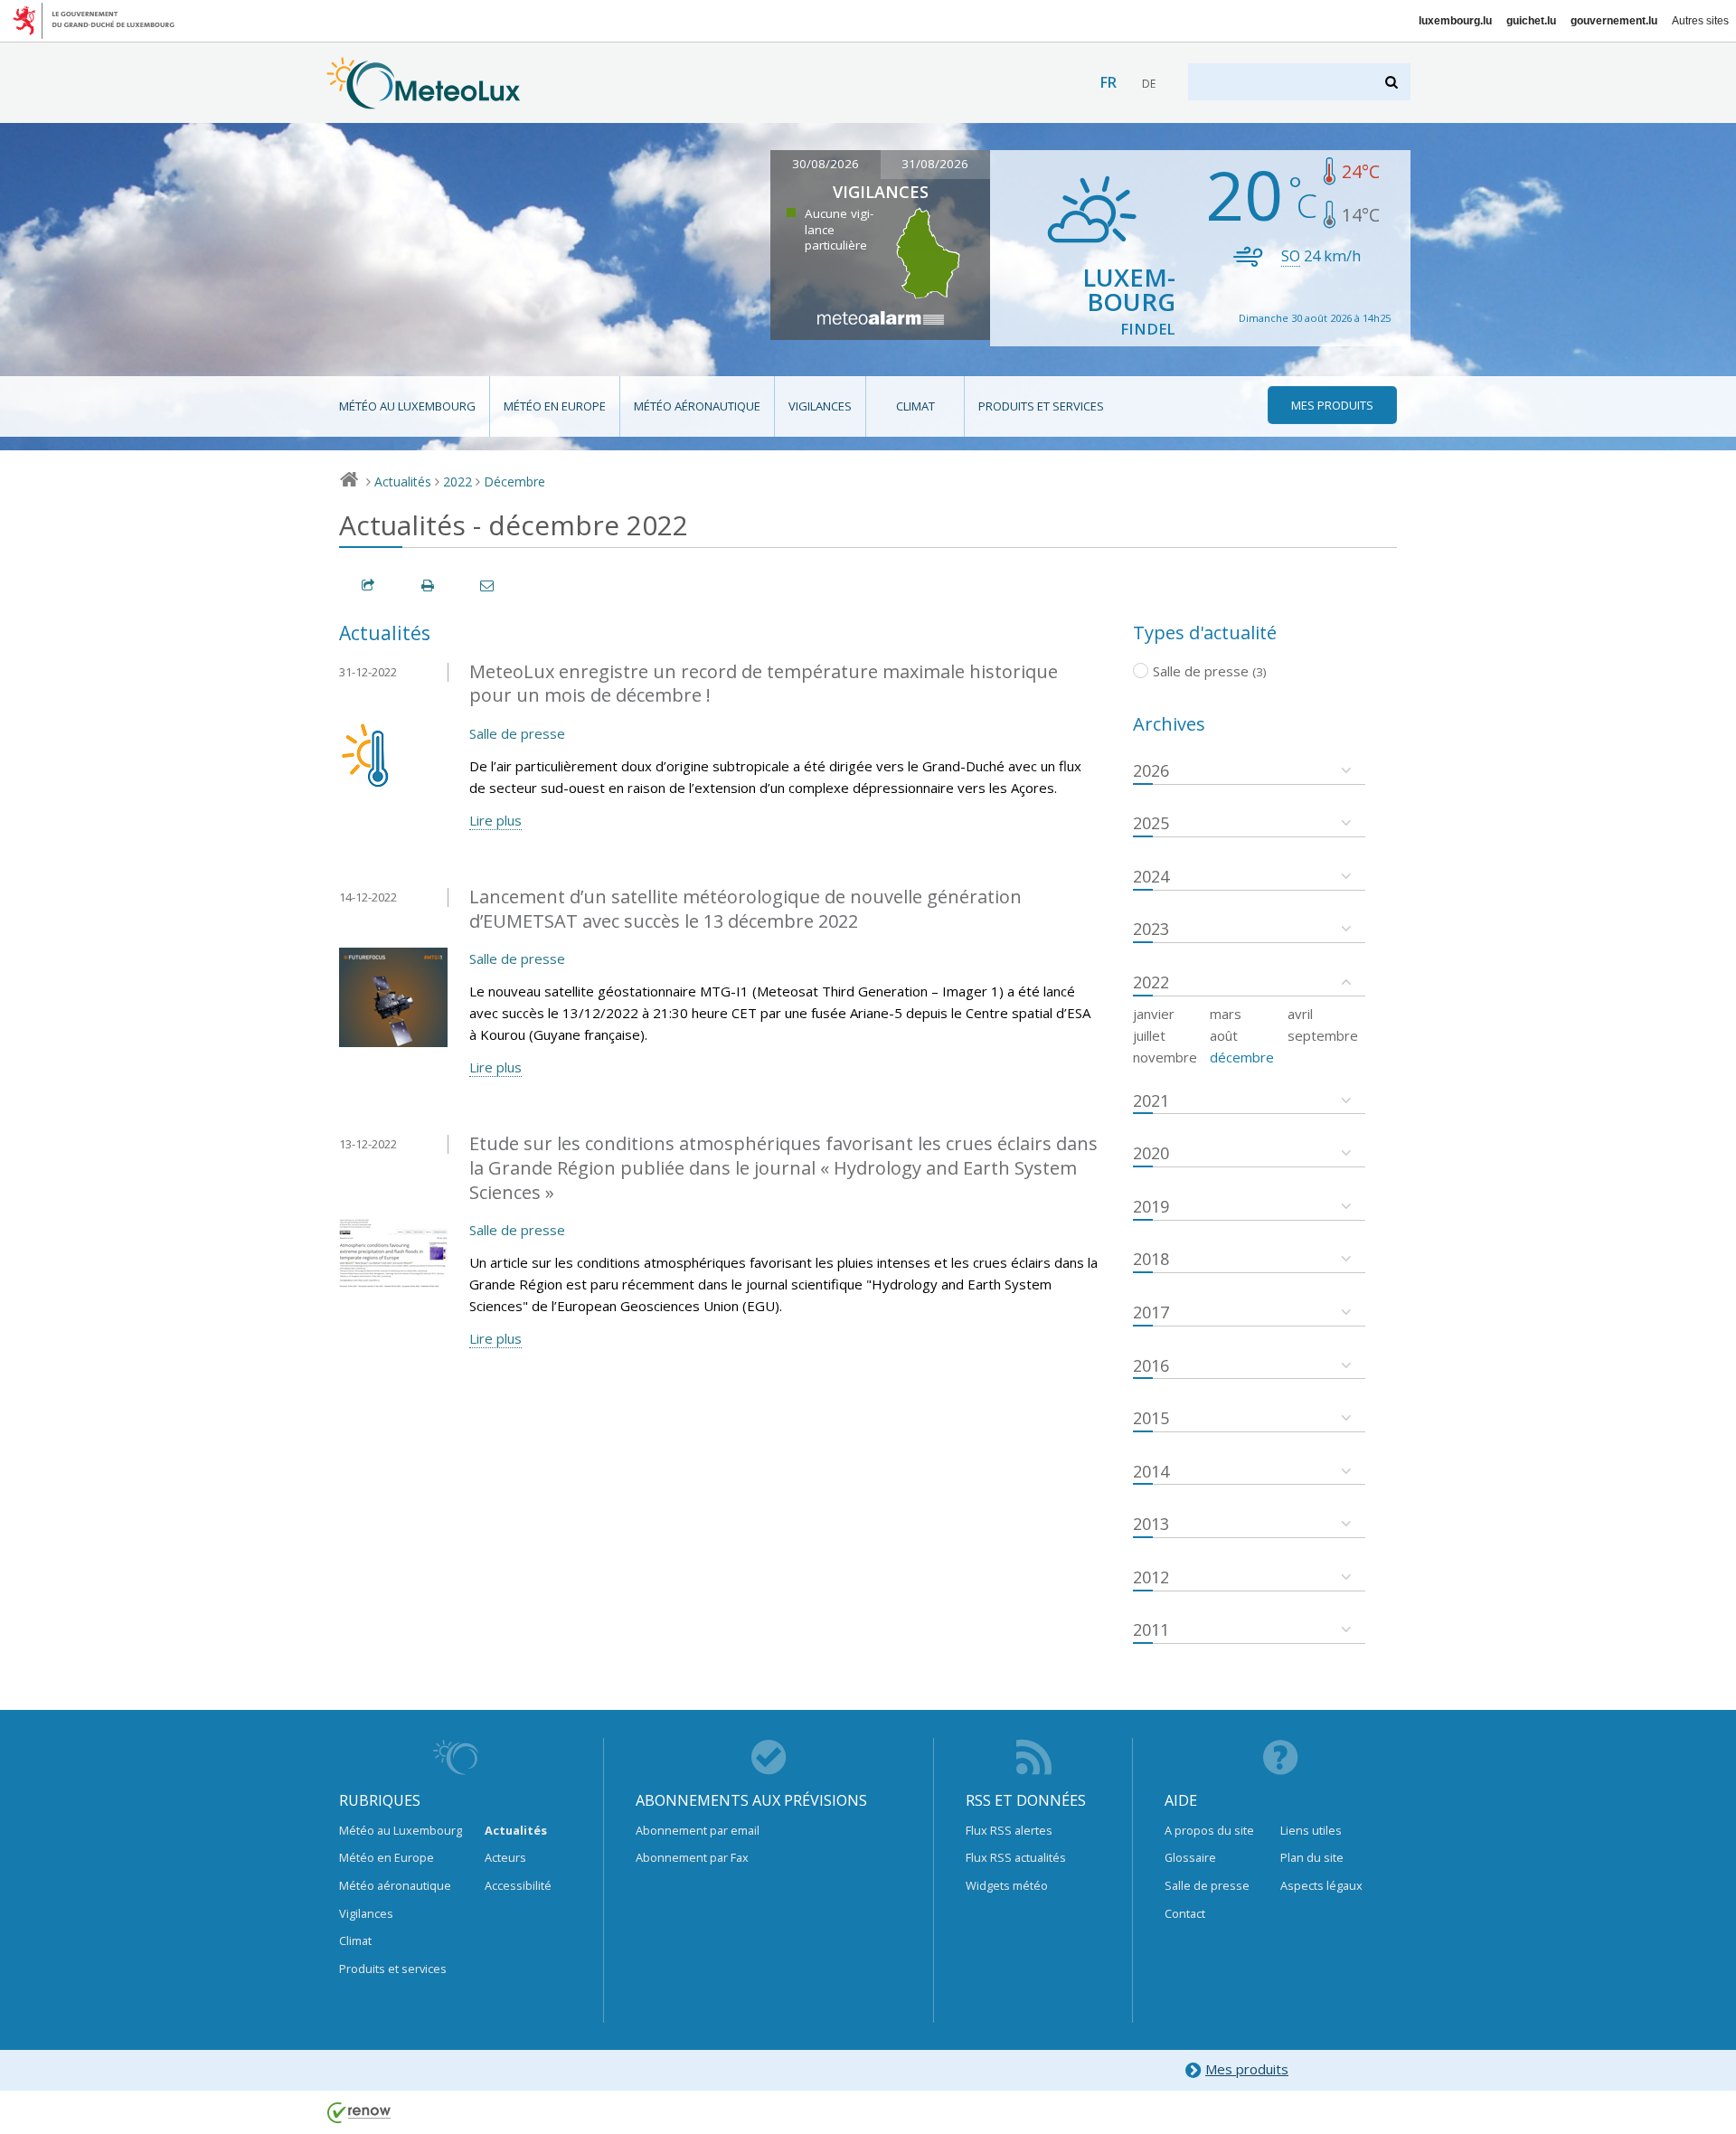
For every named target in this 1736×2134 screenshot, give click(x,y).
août (1224, 1035)
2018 (1151, 1259)
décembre (1242, 1057)
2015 (1151, 1418)
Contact (1185, 1913)
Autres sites (1700, 21)
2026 (1151, 770)
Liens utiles (1311, 1830)
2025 (1151, 823)
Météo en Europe (555, 406)
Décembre (514, 482)
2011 (1151, 1629)
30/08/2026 (826, 164)
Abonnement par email (698, 1830)
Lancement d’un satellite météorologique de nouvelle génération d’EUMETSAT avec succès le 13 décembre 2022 (745, 909)
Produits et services (1041, 406)
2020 (1151, 1153)
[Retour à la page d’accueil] (424, 100)
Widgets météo (1007, 1885)
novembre (1165, 1057)
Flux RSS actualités (1016, 1857)
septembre (1323, 1035)
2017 (1151, 1312)
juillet (1149, 1035)
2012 (1151, 1577)
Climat (915, 406)
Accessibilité (518, 1885)
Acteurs (505, 1857)
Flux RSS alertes (1009, 1830)
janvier (1154, 1014)
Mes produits (1247, 2069)
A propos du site (1209, 1830)
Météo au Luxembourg (407, 406)
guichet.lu (1531, 21)
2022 (458, 482)
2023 (1151, 929)
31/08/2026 (935, 164)
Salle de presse (517, 733)
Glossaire (1190, 1857)
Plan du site (1312, 1857)
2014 (1151, 1471)
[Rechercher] (1393, 82)
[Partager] (369, 585)
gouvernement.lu (1614, 21)
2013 (1151, 1524)
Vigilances (820, 406)
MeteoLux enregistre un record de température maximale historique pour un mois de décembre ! (764, 684)
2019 (1151, 1206)
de (1149, 84)
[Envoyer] (488, 585)
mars (1226, 1014)
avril (1300, 1014)
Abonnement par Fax (692, 1857)
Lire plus (495, 820)
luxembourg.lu (1455, 21)
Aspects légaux (1321, 1885)
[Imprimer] (429, 585)
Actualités (403, 482)
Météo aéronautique (697, 406)
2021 (1151, 1100)
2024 (1151, 876)
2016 (1151, 1365)
